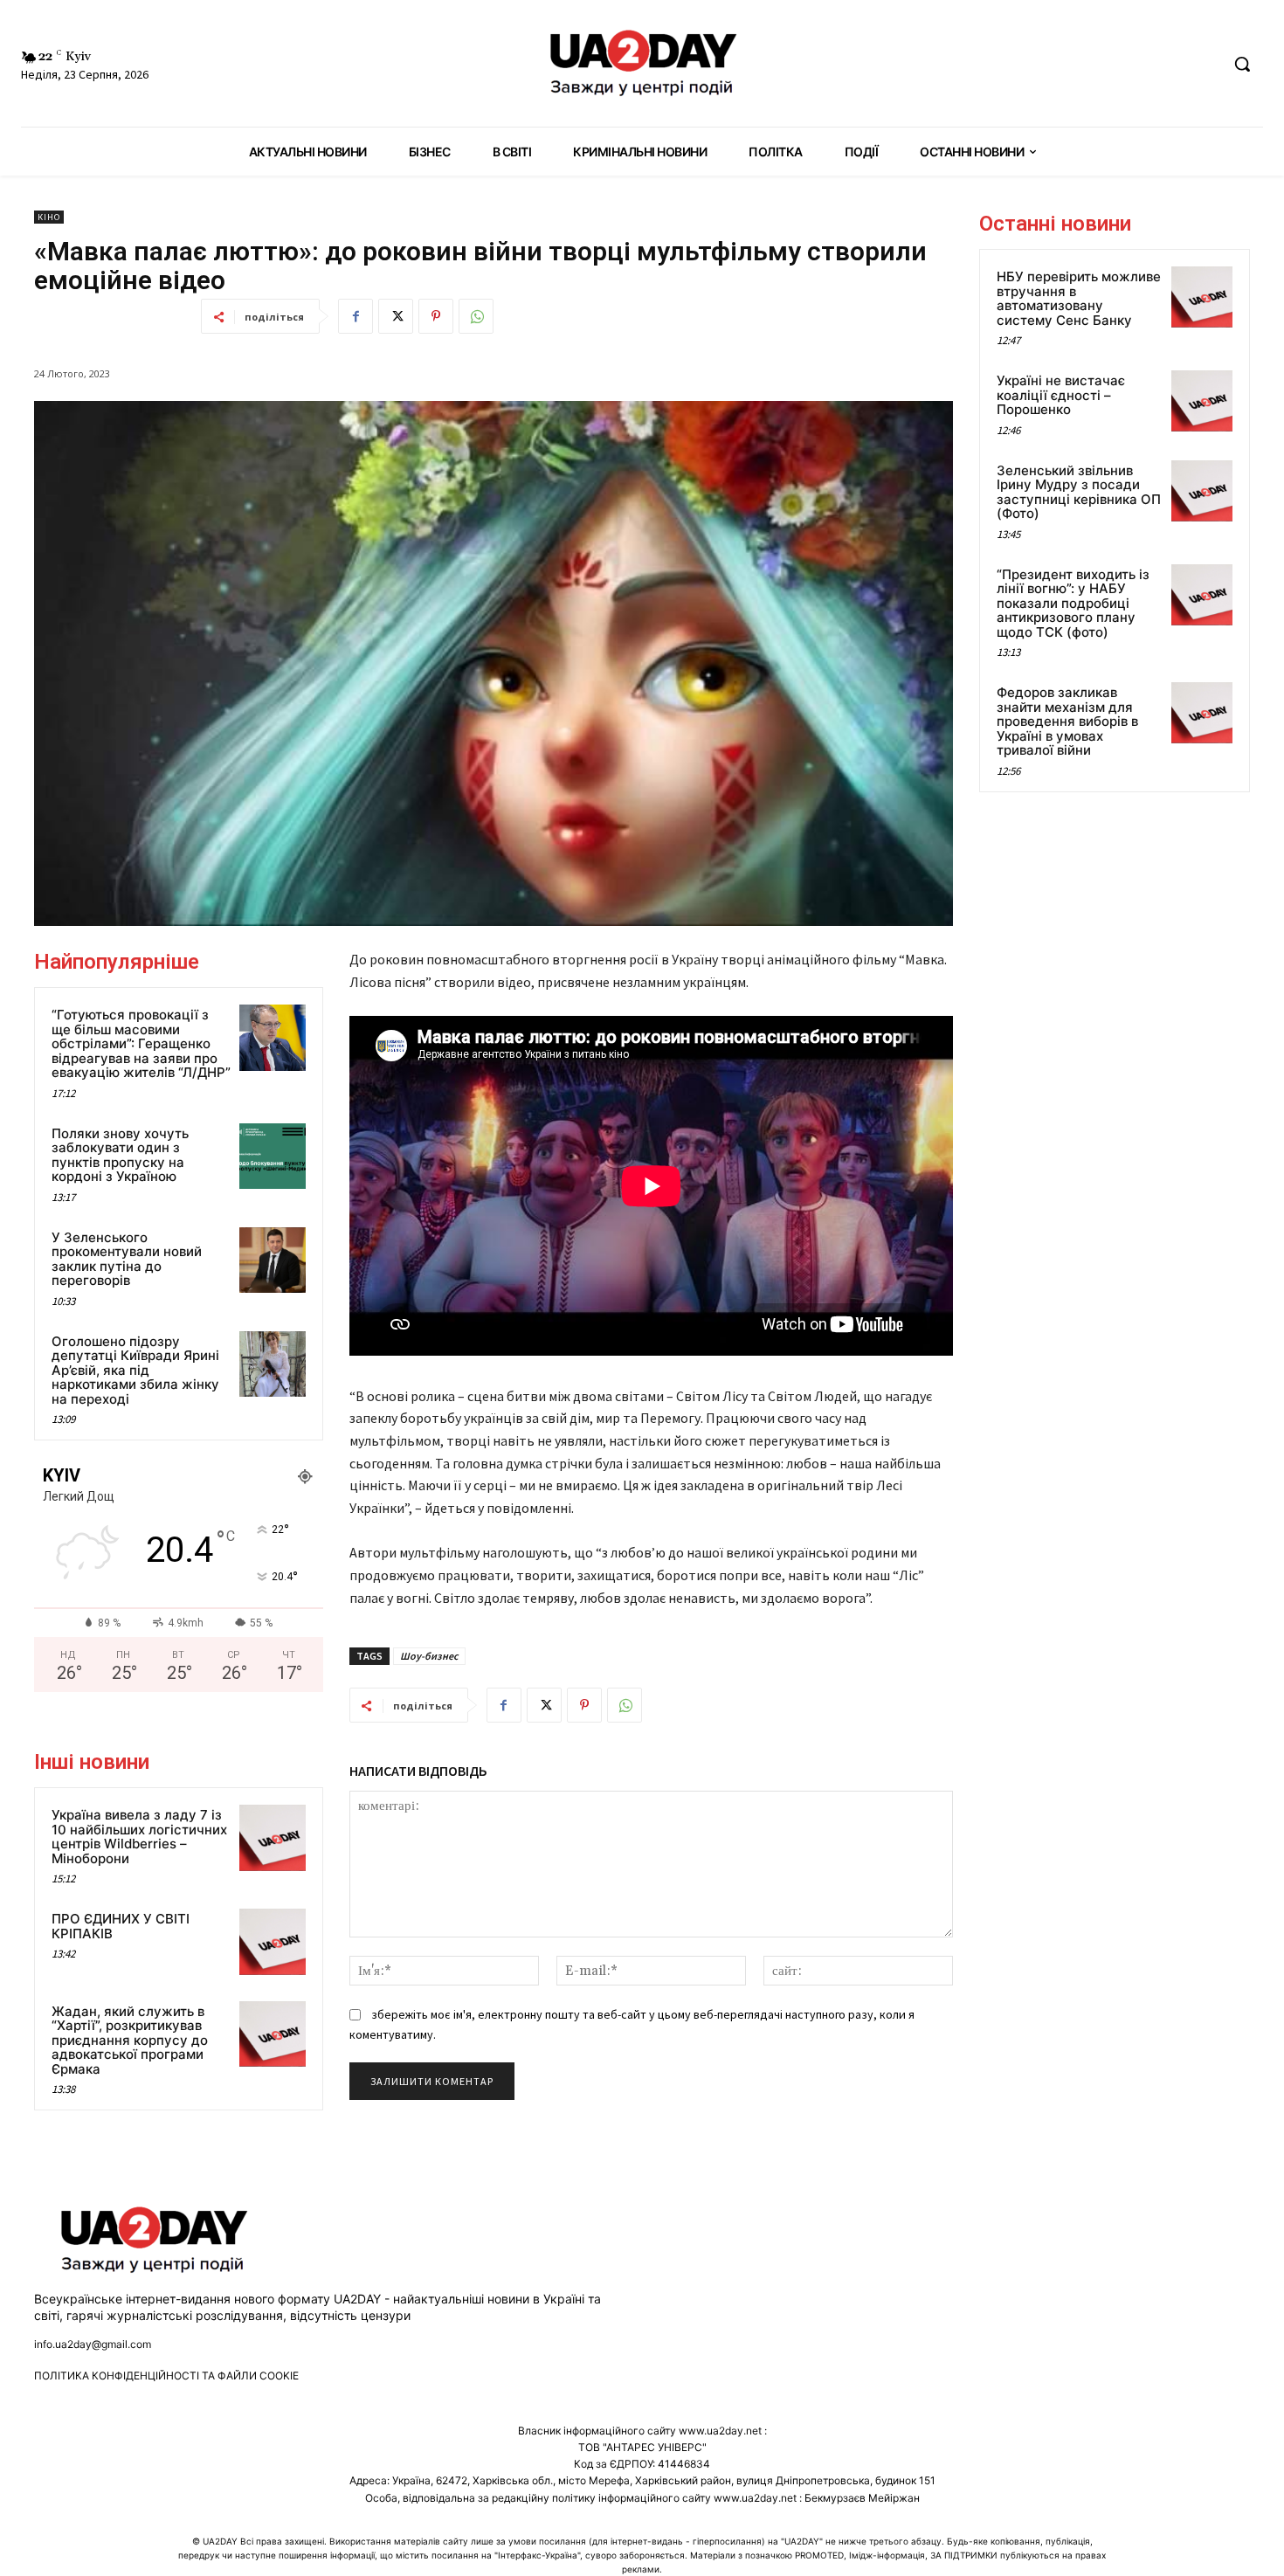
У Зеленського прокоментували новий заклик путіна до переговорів (127, 1259)
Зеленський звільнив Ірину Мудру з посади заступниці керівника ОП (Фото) (1079, 492)
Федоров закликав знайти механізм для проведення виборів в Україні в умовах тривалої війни (1067, 721)
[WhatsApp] (476, 316)
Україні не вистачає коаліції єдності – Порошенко (1061, 395)
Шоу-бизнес (429, 1656)
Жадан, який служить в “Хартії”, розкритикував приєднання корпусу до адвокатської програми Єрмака (130, 2040)
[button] (1242, 64)
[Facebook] (356, 316)
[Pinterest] (436, 316)
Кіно (49, 217)
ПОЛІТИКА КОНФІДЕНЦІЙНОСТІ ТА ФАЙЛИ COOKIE (166, 2376)
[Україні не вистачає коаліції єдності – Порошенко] (1202, 401)
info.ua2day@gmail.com (93, 2344)
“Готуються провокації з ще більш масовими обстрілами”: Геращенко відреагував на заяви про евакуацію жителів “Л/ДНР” (141, 1043)
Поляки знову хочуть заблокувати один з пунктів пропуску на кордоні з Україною (120, 1155)
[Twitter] (396, 316)
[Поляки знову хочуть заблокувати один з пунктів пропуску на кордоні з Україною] (273, 1157)
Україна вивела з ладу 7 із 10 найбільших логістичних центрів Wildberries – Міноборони (139, 1837)
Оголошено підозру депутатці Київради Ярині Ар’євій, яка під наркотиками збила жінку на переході (135, 1370)
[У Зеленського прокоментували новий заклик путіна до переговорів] (273, 1260)
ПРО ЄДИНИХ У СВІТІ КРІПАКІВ (121, 1926)
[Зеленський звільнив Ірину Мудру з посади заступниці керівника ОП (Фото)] (1202, 491)
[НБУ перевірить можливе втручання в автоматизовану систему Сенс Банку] (1202, 297)
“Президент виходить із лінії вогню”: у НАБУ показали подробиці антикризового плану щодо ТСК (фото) (1073, 603)
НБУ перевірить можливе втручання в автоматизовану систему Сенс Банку (1079, 298)
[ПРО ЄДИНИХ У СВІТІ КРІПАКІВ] (273, 1942)
